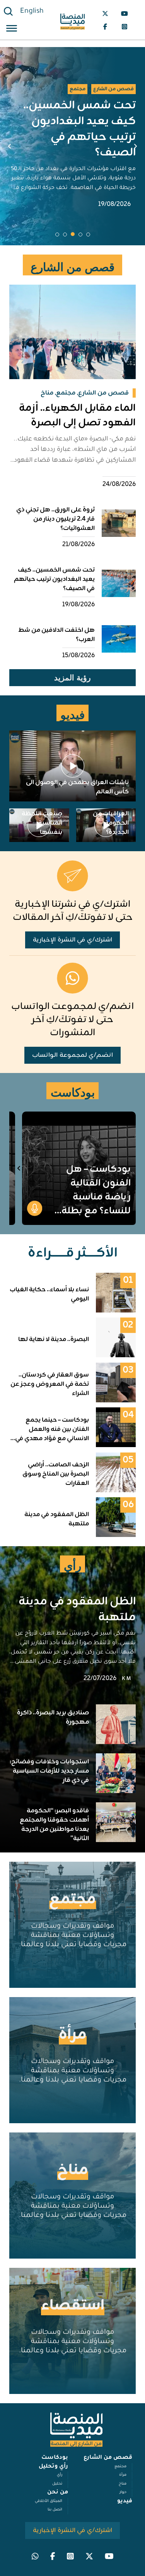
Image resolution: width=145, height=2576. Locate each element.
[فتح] (12, 30)
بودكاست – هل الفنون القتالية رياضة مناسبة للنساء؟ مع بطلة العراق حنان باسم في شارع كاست (95, 1204)
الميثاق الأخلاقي (49, 2501)
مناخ (73, 2170)
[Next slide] (10, 146)
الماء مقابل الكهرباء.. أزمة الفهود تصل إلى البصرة (77, 416)
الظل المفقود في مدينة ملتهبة (77, 1610)
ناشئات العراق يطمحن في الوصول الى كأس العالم (77, 787)
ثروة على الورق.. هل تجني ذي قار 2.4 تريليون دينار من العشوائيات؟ (55, 519)
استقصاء (73, 2306)
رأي (60, 2475)
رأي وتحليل (53, 2467)
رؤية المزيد (72, 678)
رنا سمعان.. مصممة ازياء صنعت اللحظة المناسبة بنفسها (42, 814)
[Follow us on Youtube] (125, 13)
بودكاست (55, 2458)
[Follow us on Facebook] (105, 27)
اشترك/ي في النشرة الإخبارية (72, 940)
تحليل (57, 2484)
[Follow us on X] (105, 13)
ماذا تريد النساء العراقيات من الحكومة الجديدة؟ (108, 818)
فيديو (125, 2502)
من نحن (58, 2493)
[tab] (88, 234)
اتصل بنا (55, 2510)
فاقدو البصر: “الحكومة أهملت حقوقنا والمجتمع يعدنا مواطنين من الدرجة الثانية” (54, 1825)
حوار (123, 2492)
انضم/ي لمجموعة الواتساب (72, 1055)
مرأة (73, 2035)
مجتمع (72, 1900)
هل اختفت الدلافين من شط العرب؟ (78, 129)
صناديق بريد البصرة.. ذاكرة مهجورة (53, 1717)
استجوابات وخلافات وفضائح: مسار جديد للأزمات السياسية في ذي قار (49, 1771)
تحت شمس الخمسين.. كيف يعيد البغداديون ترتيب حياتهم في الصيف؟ (54, 579)
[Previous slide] (135, 146)
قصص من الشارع (108, 2458)
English (32, 12)
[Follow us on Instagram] (125, 27)
